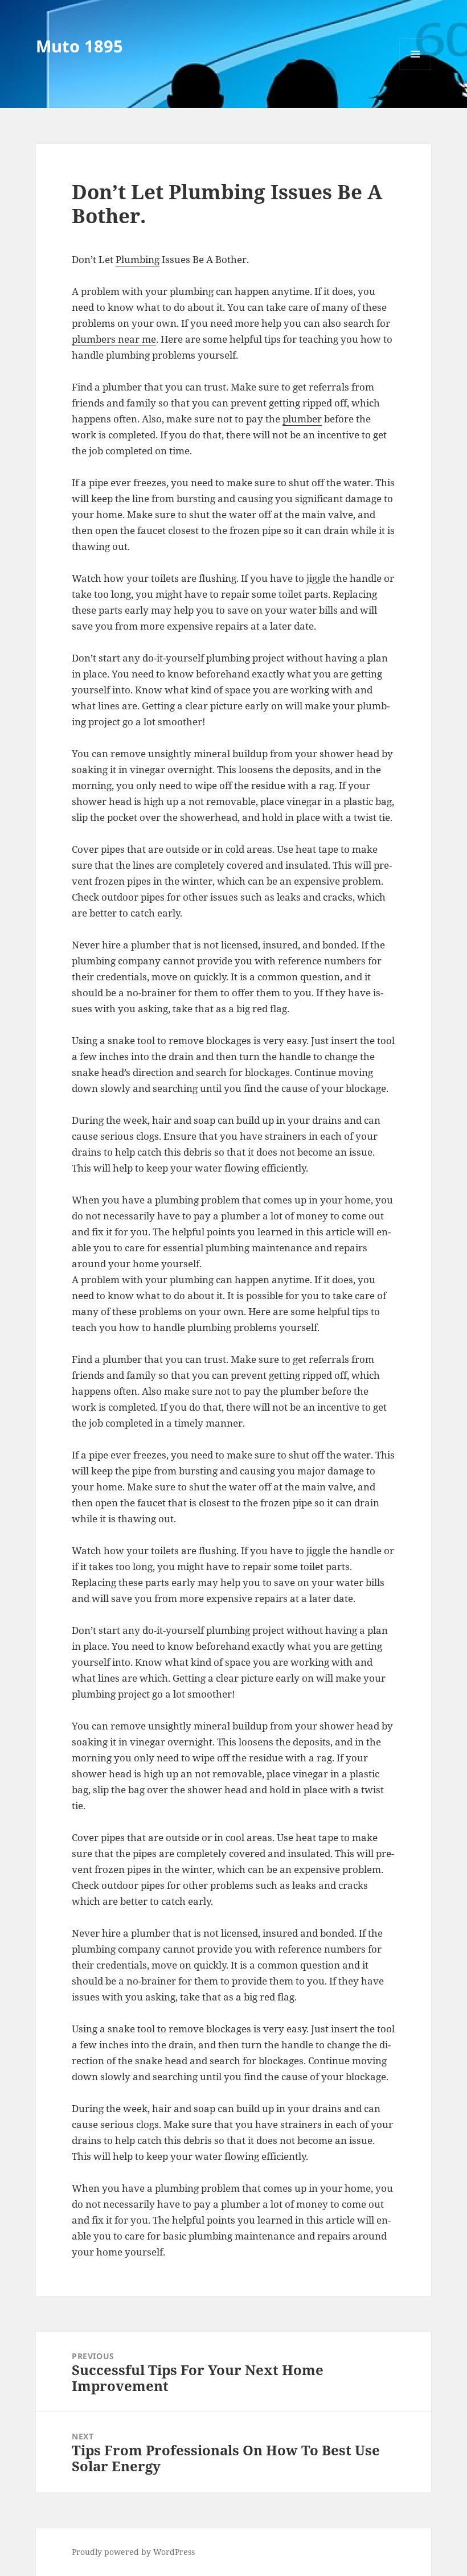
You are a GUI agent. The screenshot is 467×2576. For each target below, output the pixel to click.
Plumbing (138, 259)
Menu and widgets (415, 70)
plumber (302, 419)
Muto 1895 (79, 46)
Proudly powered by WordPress (133, 2552)
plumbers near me (114, 339)
